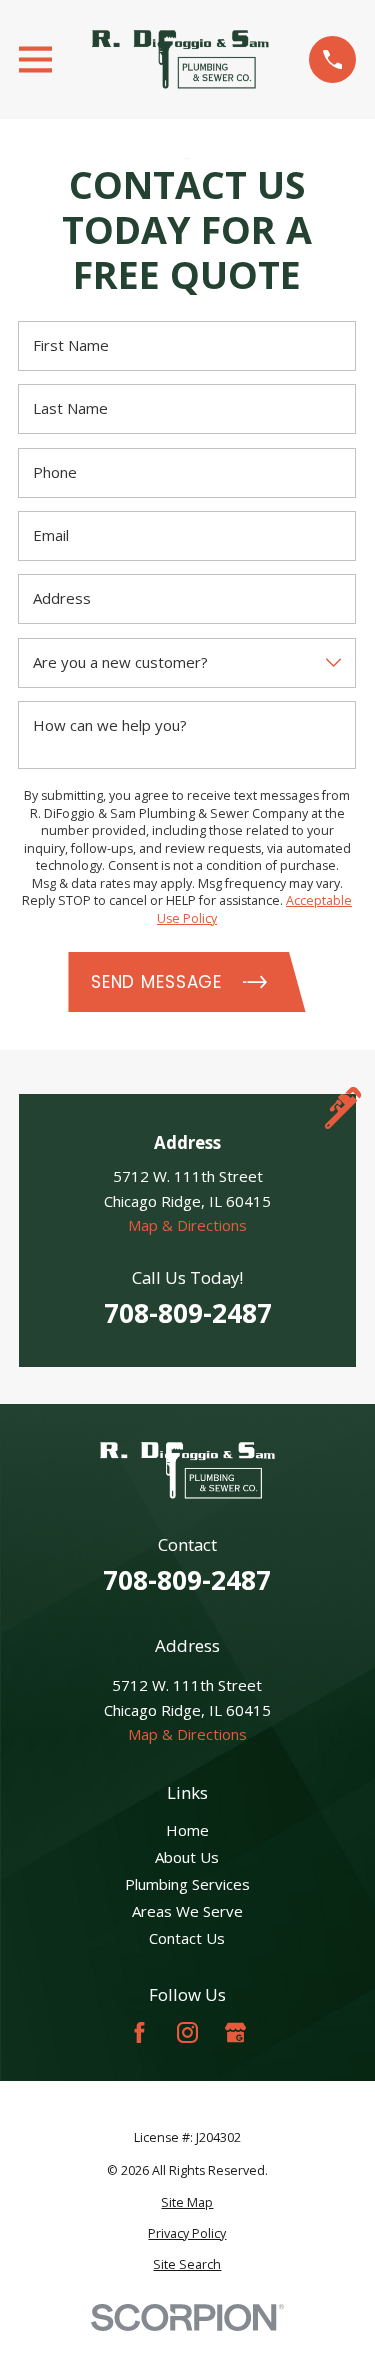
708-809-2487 (187, 1313)
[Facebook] (139, 2032)
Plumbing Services (187, 1884)
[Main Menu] (35, 59)
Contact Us (187, 1938)
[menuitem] (187, 2203)
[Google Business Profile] (235, 2032)
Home (187, 1830)
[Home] (181, 59)
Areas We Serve (187, 1911)
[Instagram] (187, 2032)
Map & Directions (187, 1226)
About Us (187, 1857)
